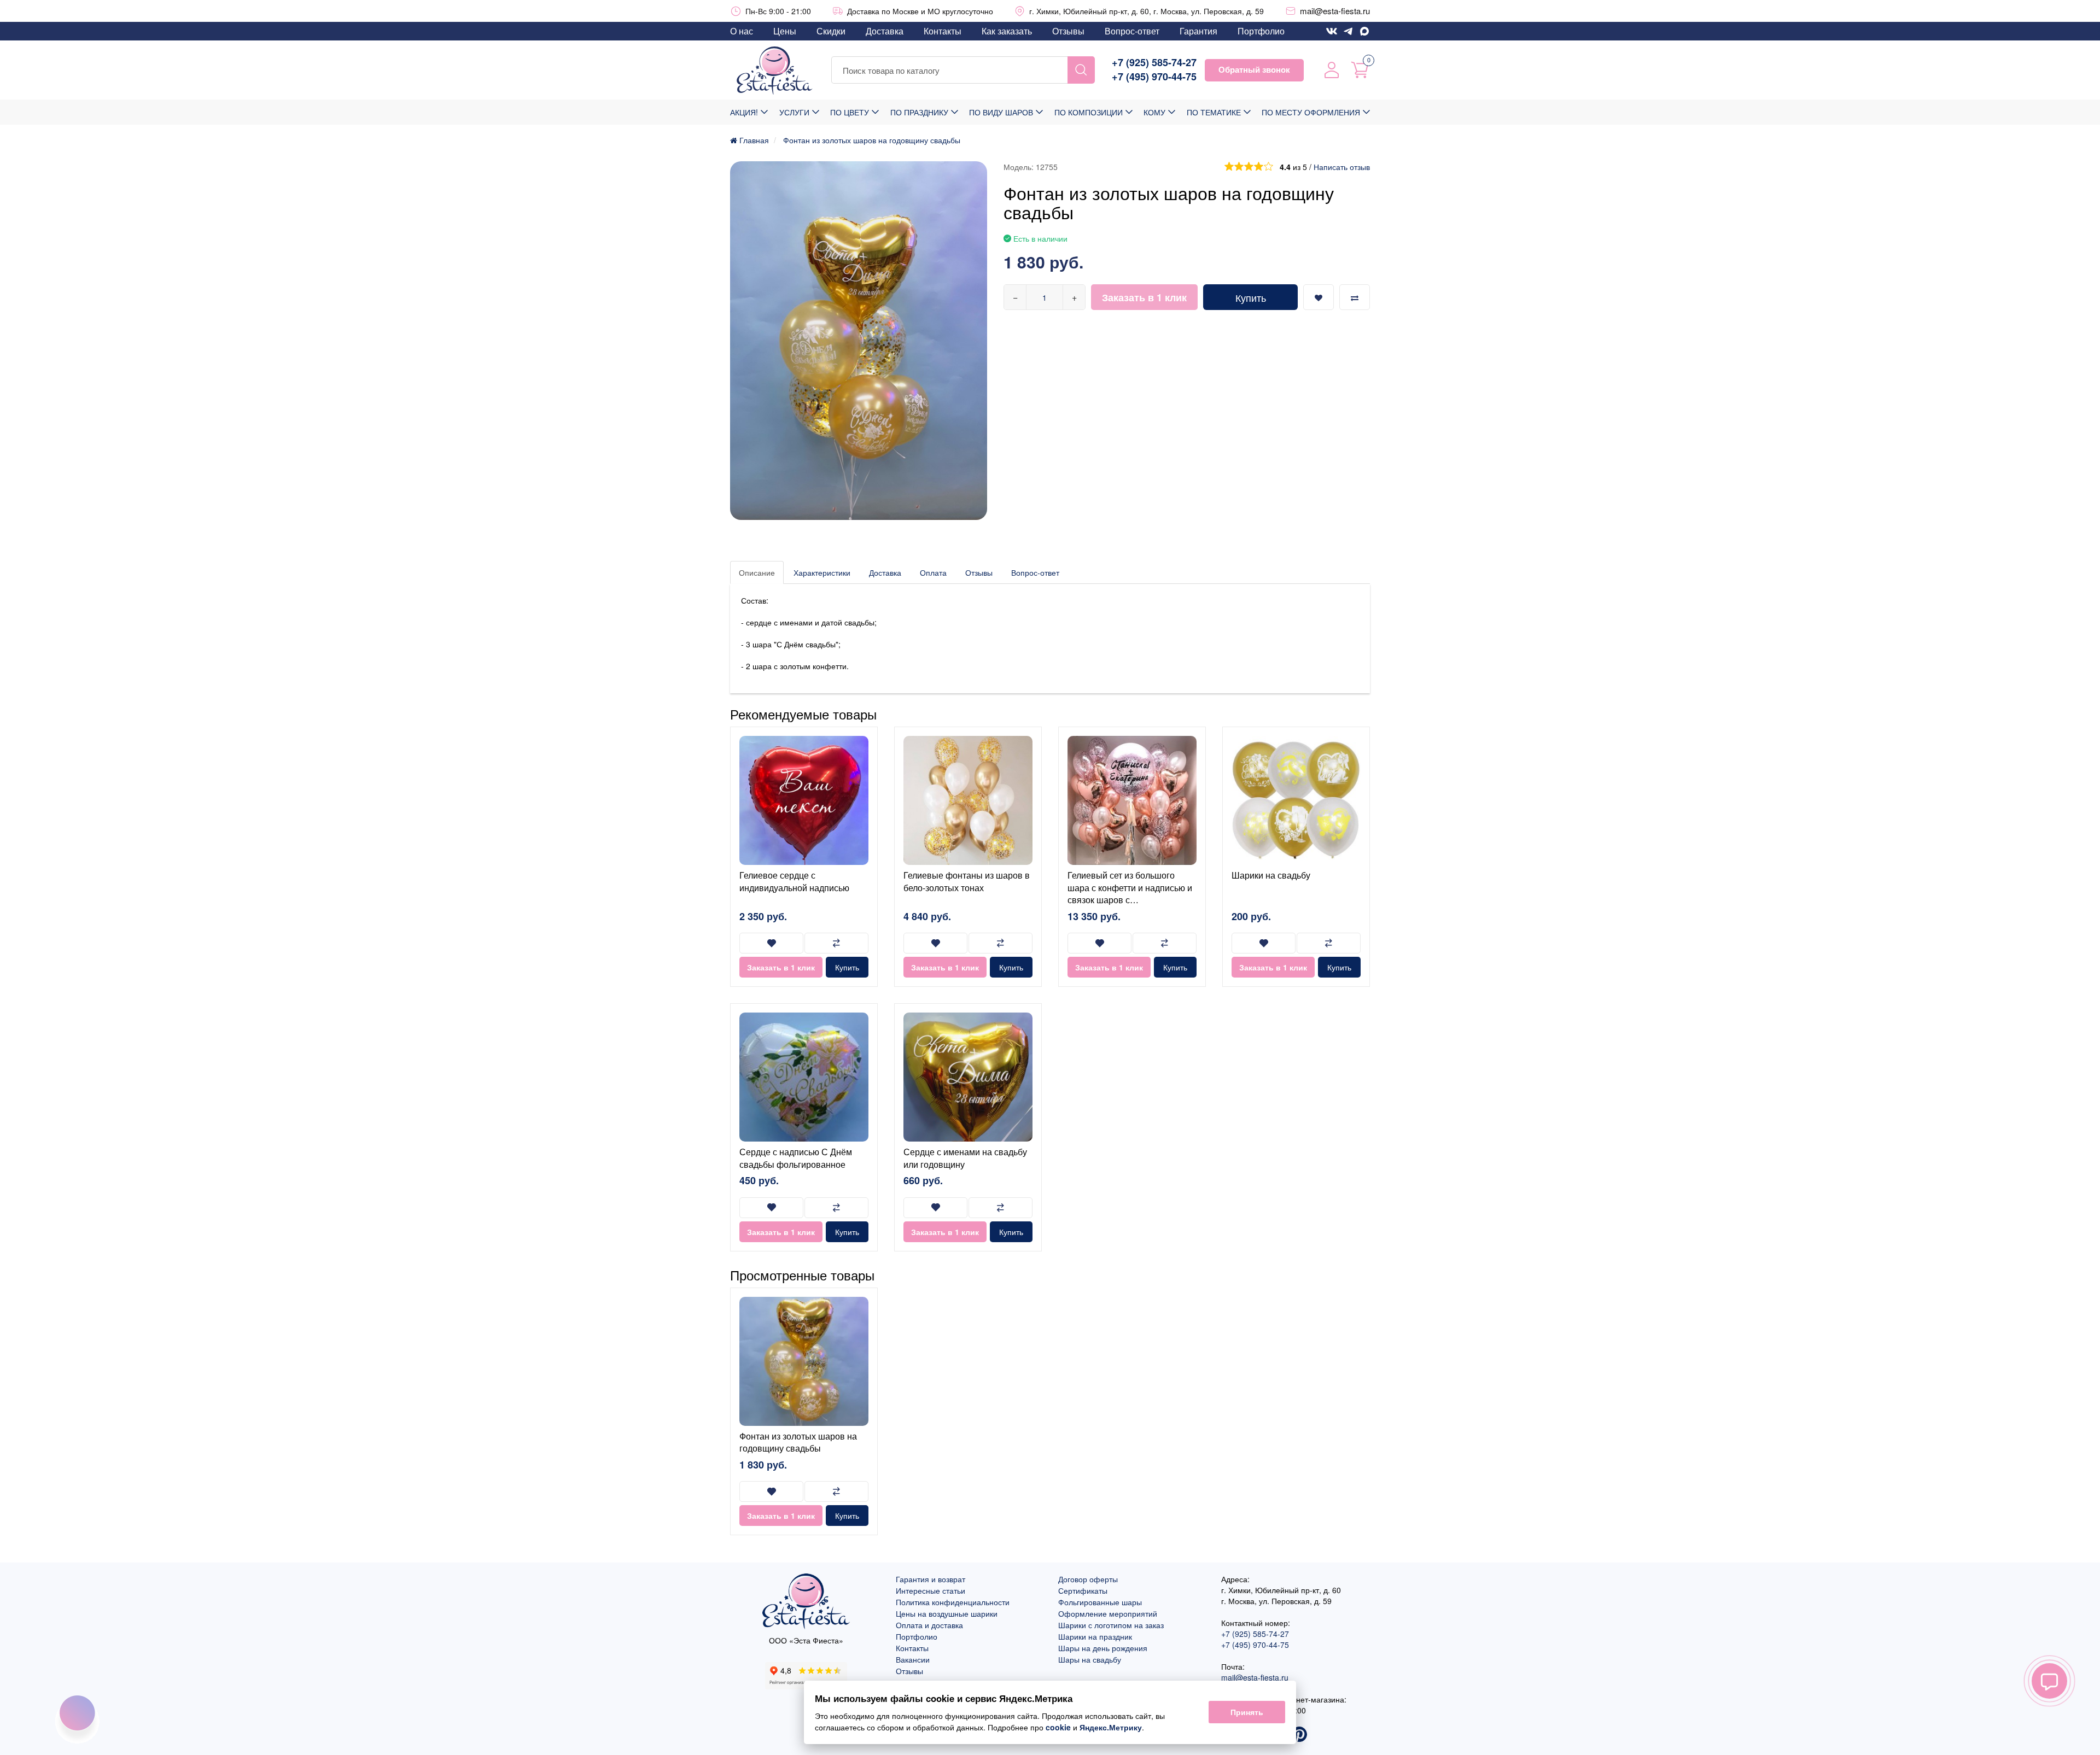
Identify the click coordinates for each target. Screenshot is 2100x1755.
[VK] (1332, 31)
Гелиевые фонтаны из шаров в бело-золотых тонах (967, 881)
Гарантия (1198, 31)
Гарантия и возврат (931, 1579)
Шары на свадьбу (1090, 1659)
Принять (1247, 1712)
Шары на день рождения (1103, 1648)
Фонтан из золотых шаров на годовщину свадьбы (798, 1442)
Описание (757, 572)
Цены (785, 31)
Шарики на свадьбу (1271, 875)
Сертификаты (1083, 1590)
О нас (742, 31)
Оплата (933, 572)
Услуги (794, 112)
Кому (1154, 112)
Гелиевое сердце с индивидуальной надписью (794, 881)
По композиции (1089, 112)
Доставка (885, 31)
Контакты (943, 31)
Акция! (744, 112)
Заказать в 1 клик (1144, 297)
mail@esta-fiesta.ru (1335, 11)
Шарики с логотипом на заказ (1111, 1625)
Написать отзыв (1342, 167)
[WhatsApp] (1364, 31)
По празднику (919, 112)
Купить (1251, 297)
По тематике (1214, 112)
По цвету (850, 112)
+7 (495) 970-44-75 (1154, 77)
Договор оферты (1088, 1579)
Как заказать (1007, 31)
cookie (1058, 1727)
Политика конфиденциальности (953, 1602)
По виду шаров (1001, 112)
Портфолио (1261, 31)
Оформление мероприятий (1108, 1613)
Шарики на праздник (1095, 1636)
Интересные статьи (931, 1590)
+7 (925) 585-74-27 (1154, 63)
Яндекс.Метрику (1111, 1727)
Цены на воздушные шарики (947, 1613)
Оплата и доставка (929, 1625)
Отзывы (1068, 31)
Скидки (831, 31)
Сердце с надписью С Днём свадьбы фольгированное (796, 1158)
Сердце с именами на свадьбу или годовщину (965, 1158)
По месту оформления (1311, 112)
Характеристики (822, 572)
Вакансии (913, 1659)
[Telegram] (1348, 31)
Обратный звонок (1254, 69)
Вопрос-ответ (1132, 31)
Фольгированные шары (1100, 1602)
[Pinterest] (1299, 1735)
